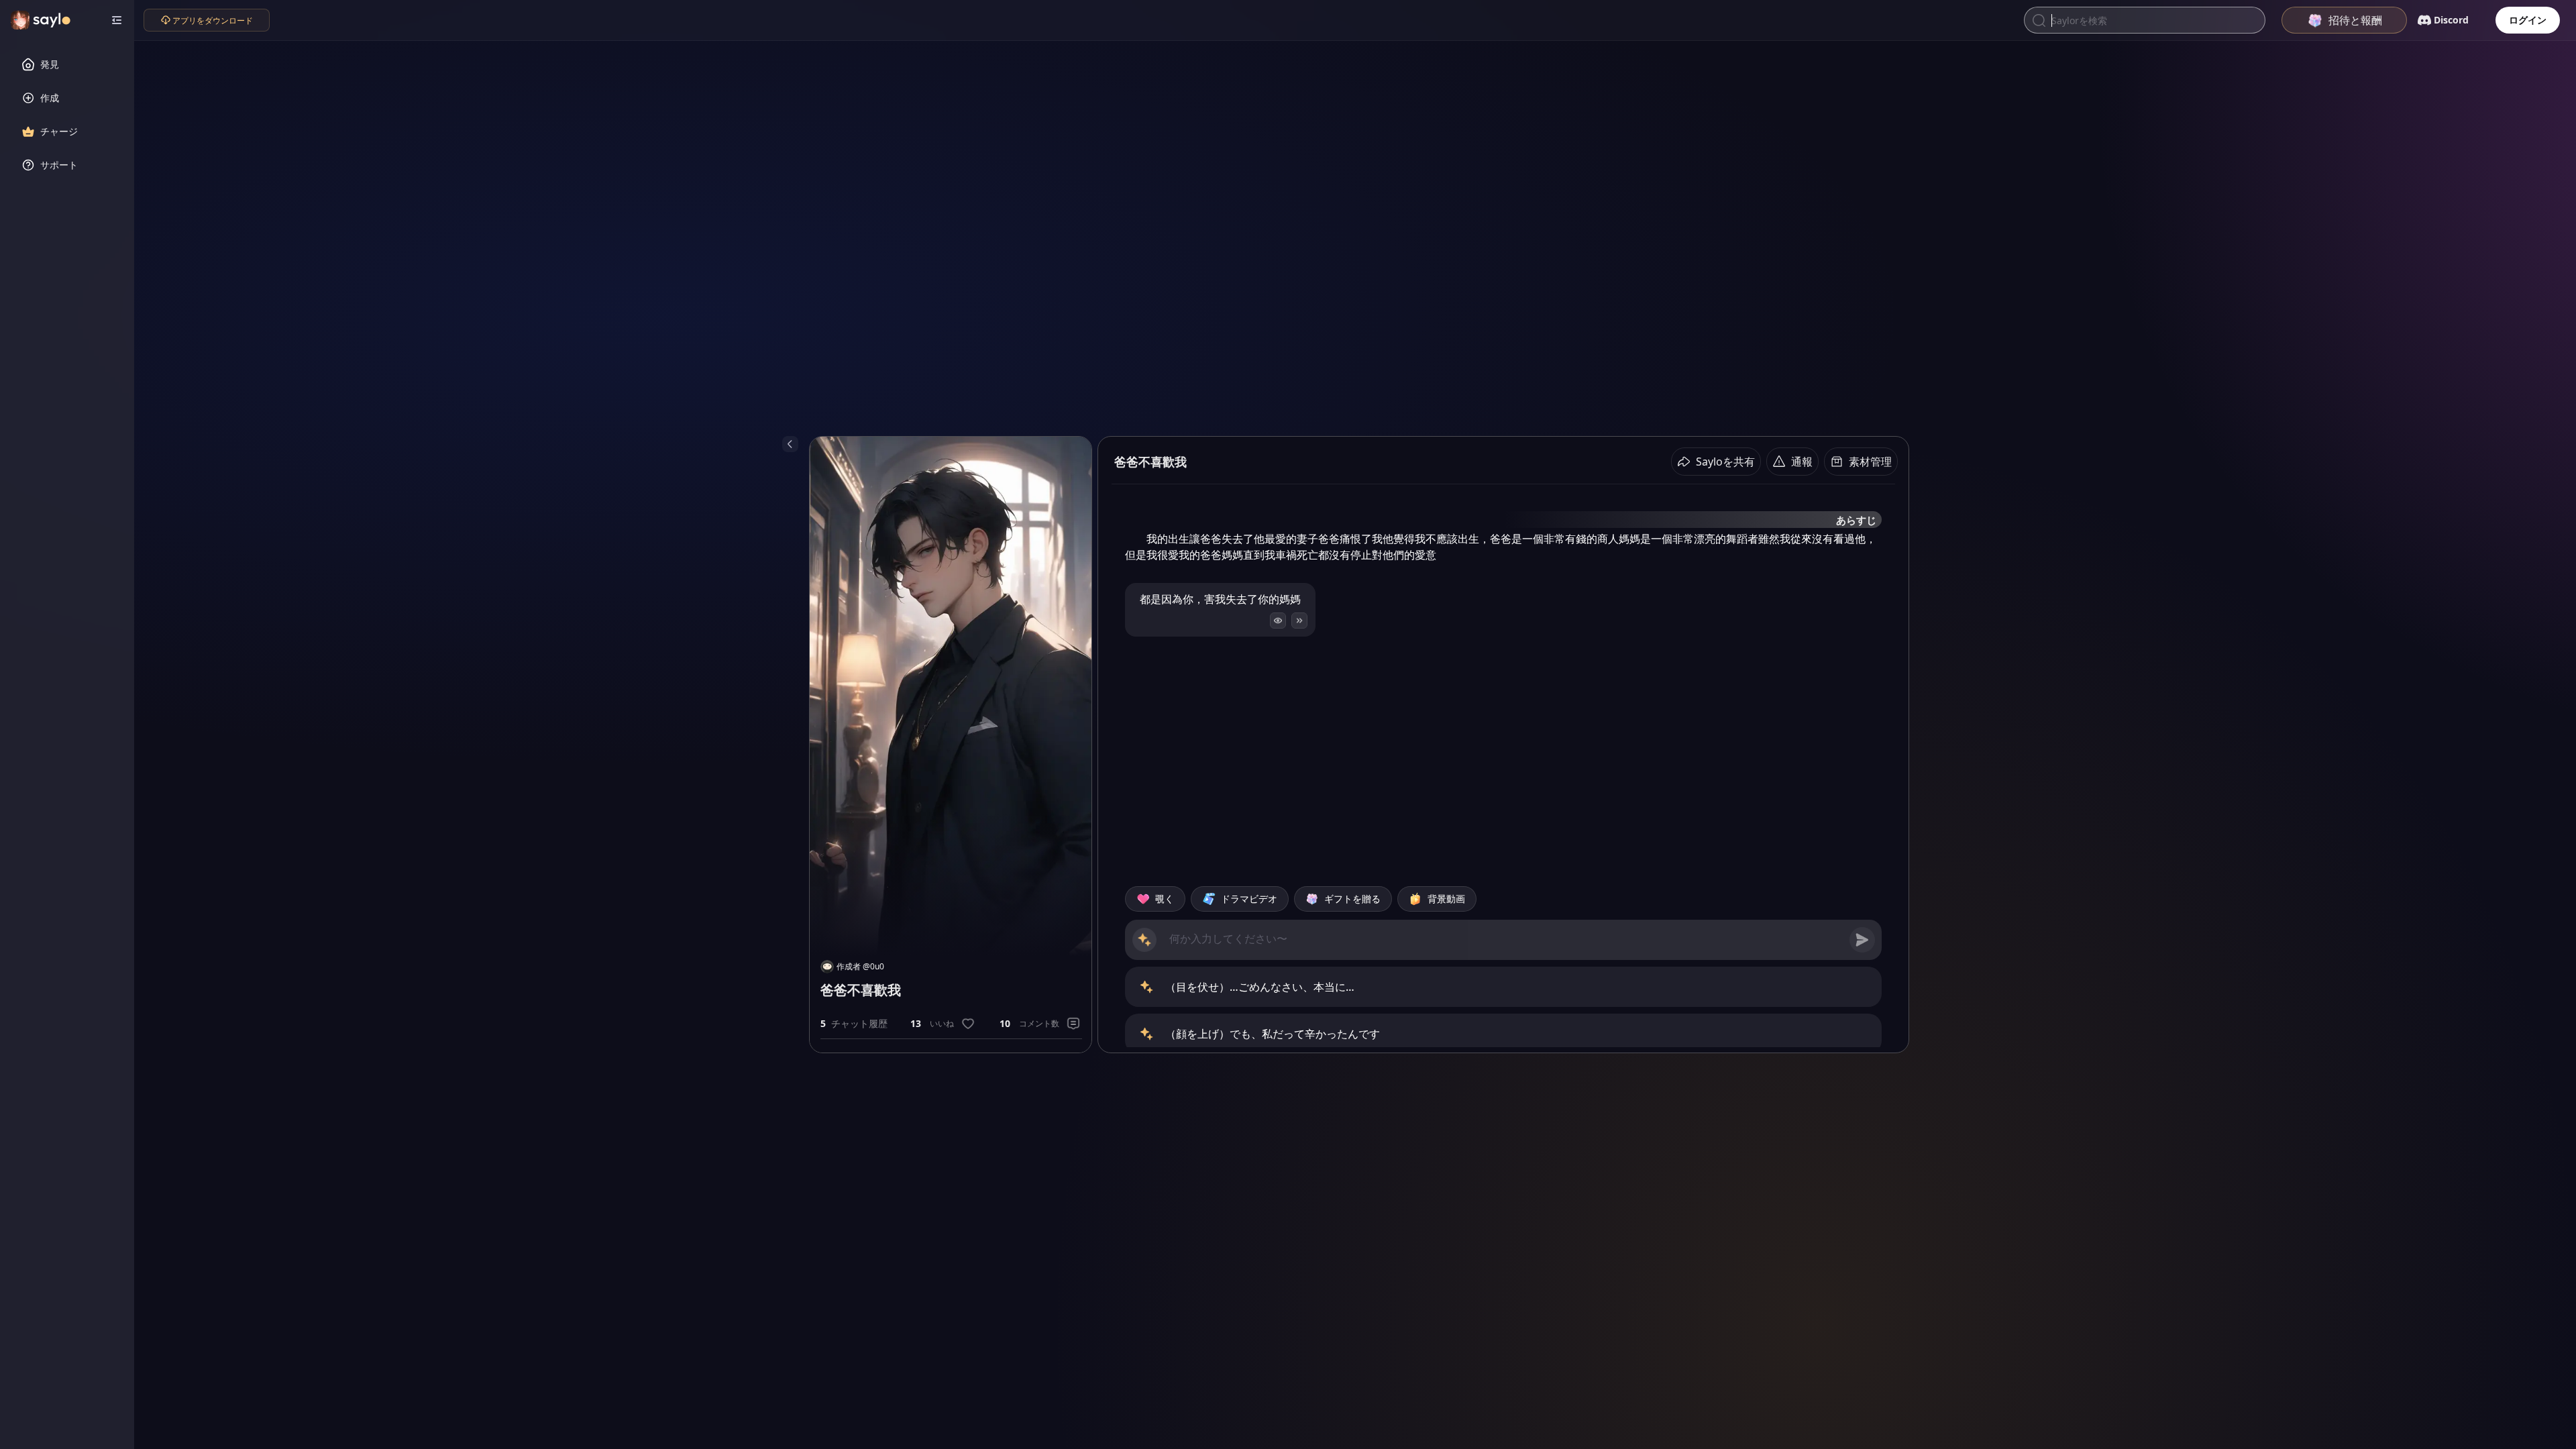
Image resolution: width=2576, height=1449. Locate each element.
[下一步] (1299, 621)
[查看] (1278, 621)
